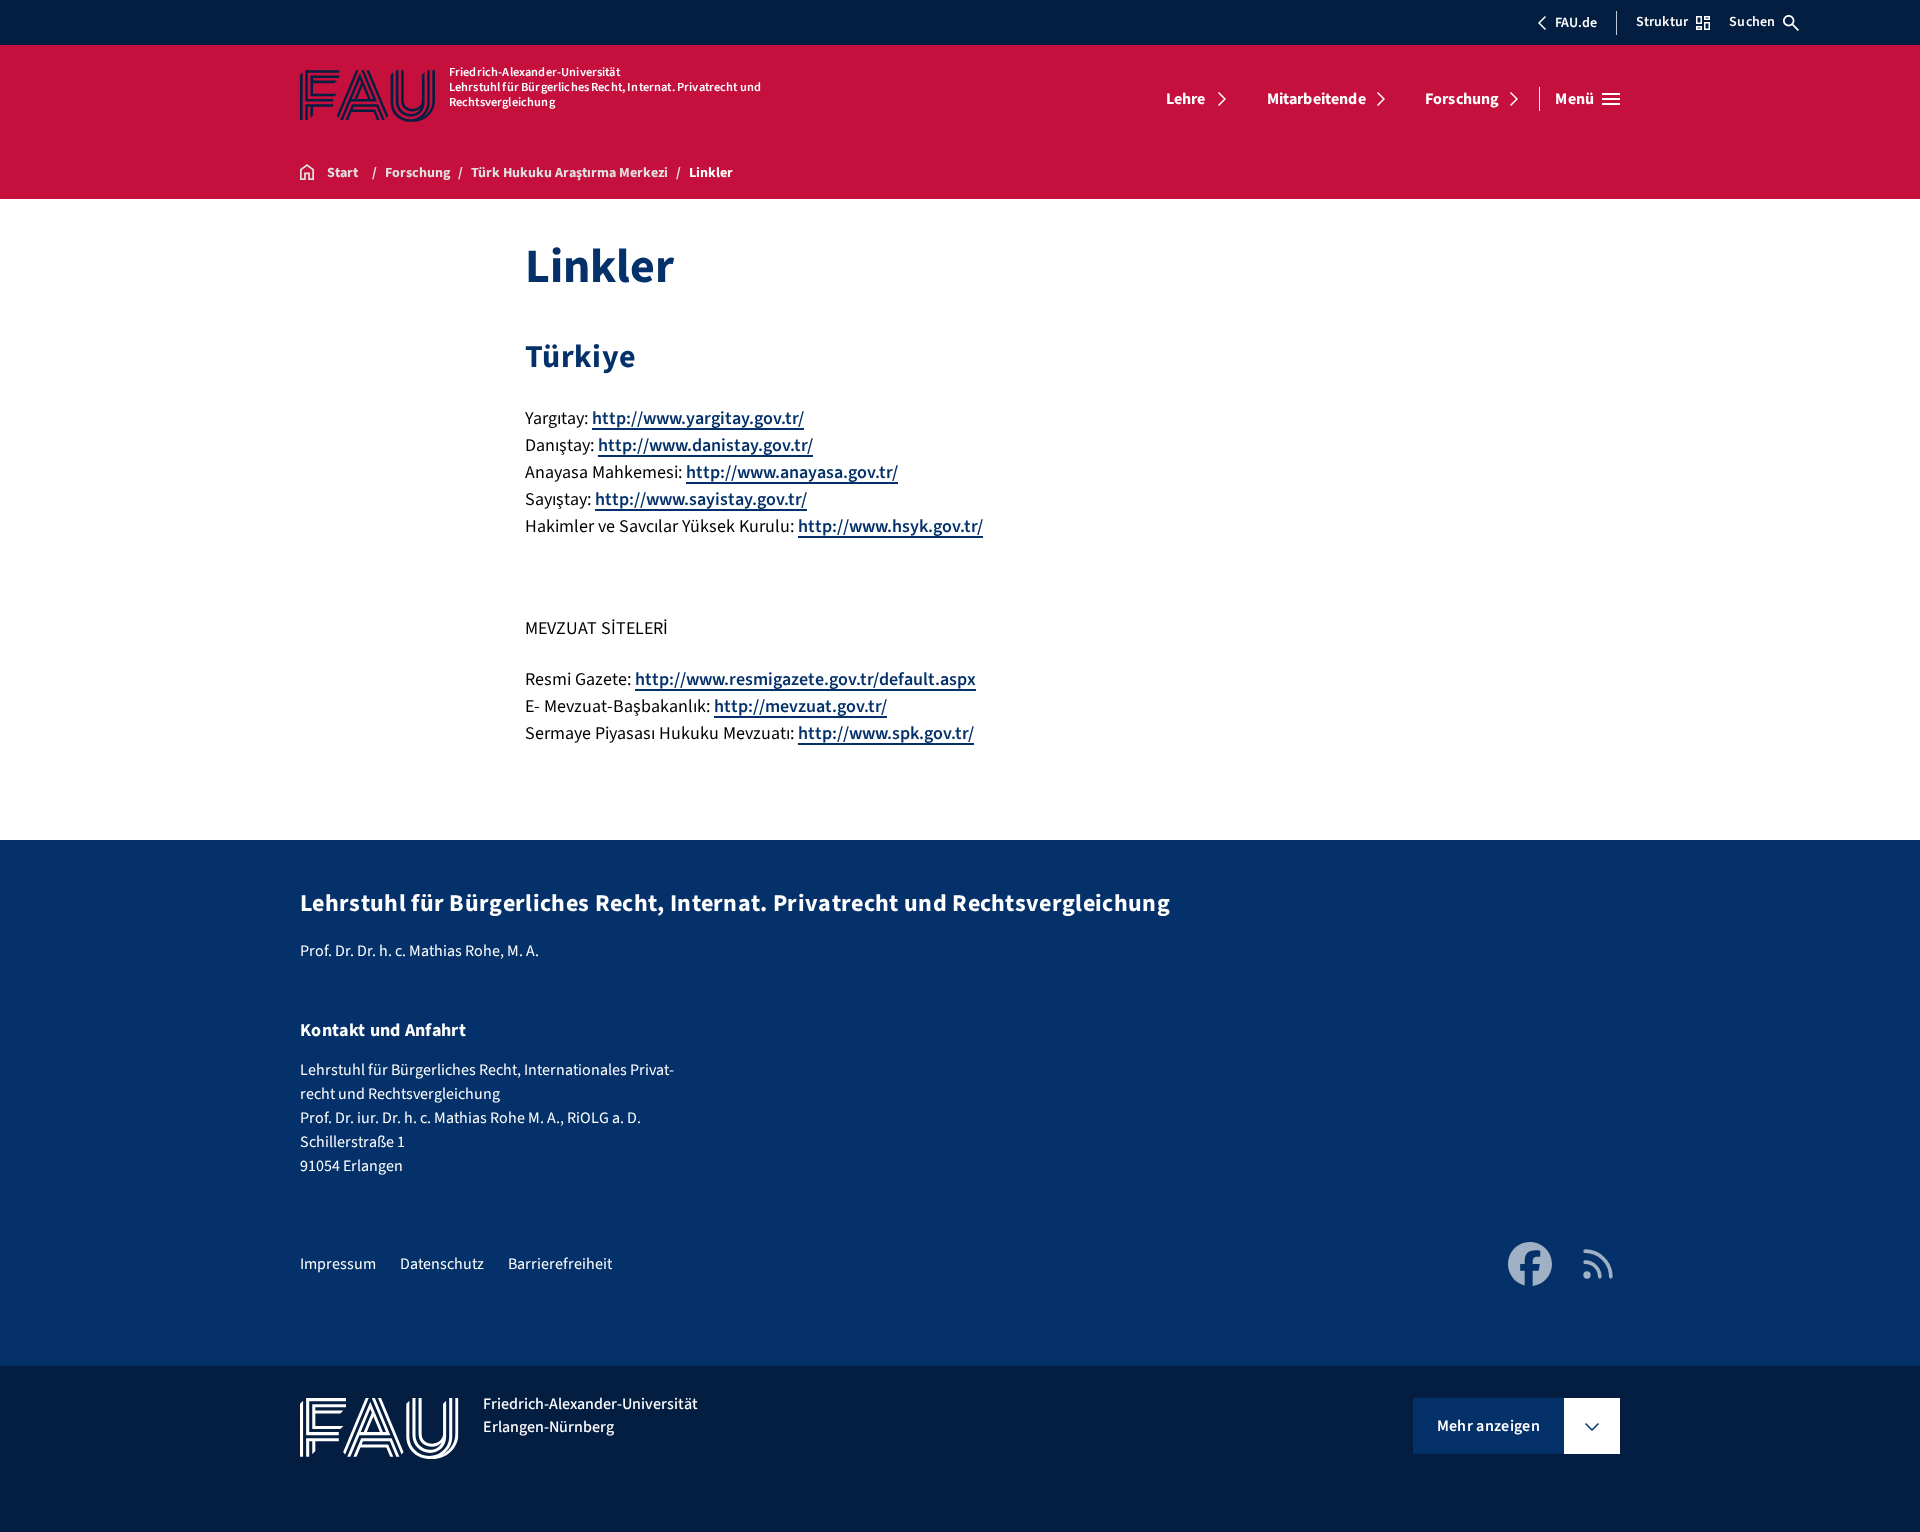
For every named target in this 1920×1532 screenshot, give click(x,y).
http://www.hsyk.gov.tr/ (890, 526)
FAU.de (1576, 23)
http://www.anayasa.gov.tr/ (792, 472)
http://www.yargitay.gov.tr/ (698, 418)
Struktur (1662, 22)
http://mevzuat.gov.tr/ (800, 706)
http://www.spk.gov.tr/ (886, 733)
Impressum (338, 1264)
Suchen (1752, 22)
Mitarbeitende (1316, 99)
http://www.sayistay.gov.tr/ (701, 499)
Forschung (1462, 99)
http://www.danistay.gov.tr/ (705, 445)
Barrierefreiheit (560, 1264)
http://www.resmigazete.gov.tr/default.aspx (805, 679)
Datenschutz (442, 1264)
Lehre (1186, 99)
